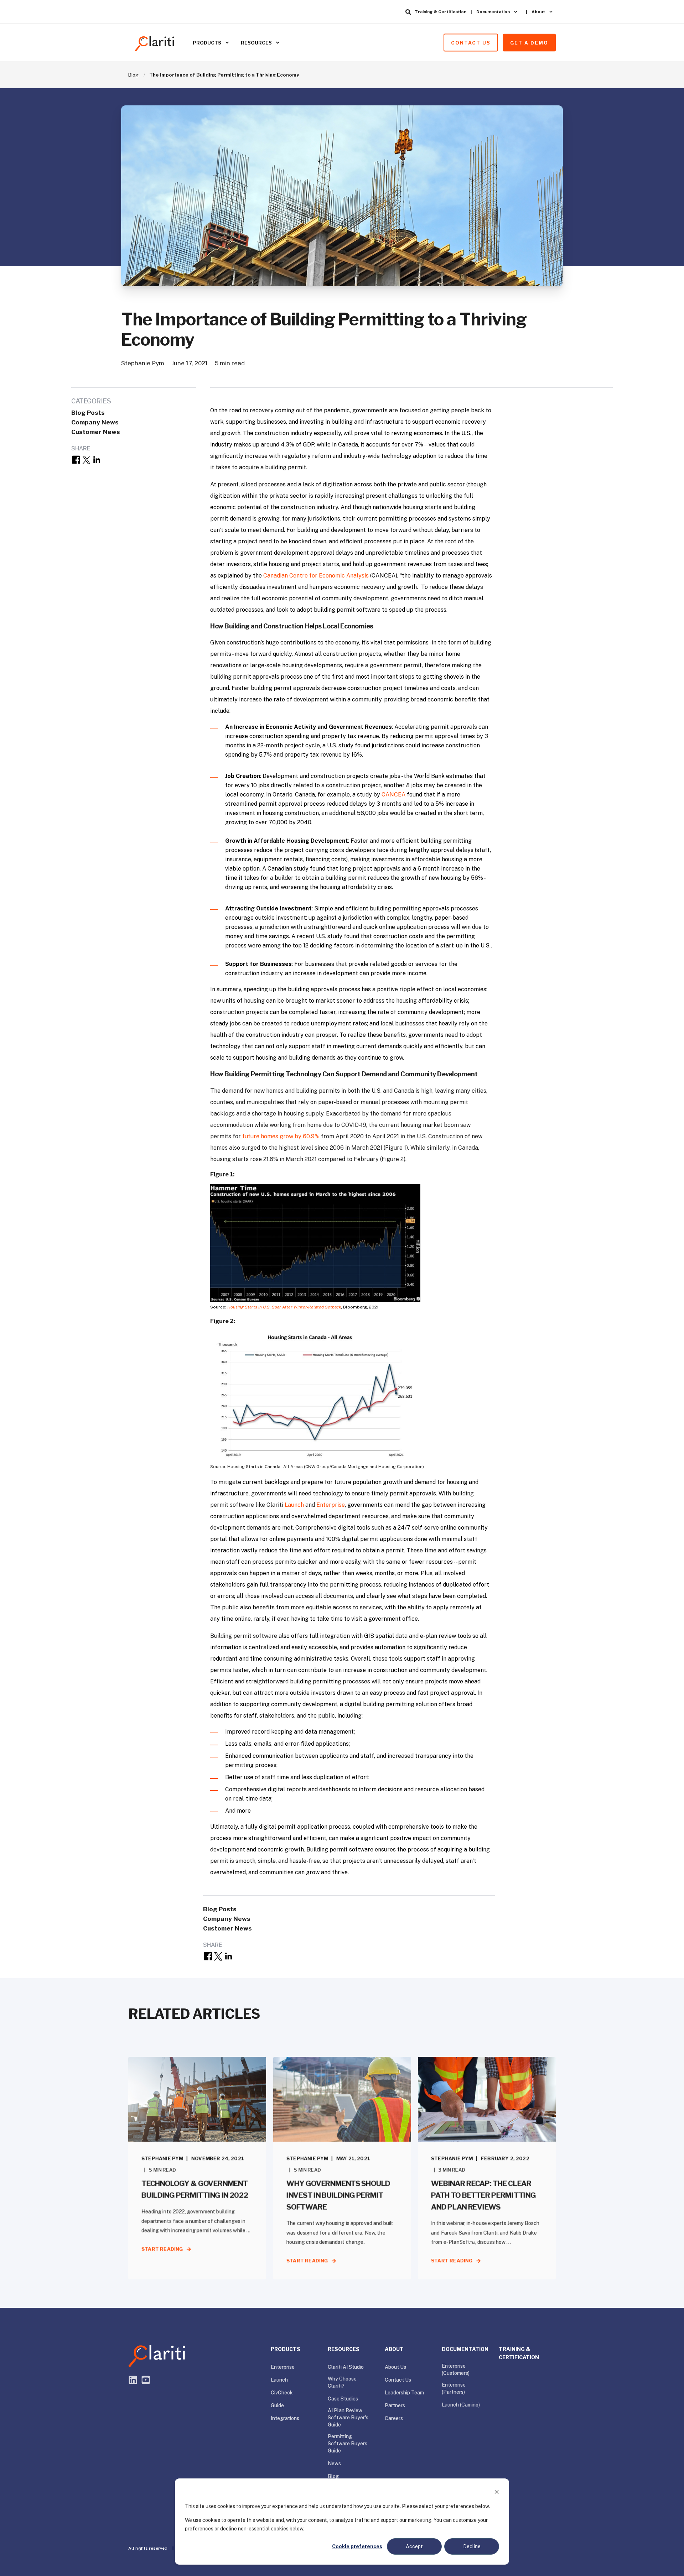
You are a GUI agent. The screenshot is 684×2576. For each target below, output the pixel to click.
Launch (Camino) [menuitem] (461, 2405)
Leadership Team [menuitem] (404, 2393)
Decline (472, 2546)
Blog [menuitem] (333, 2476)
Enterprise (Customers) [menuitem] (456, 2369)
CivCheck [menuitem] (282, 2393)
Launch (294, 1505)
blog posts (88, 413)
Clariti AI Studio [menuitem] (346, 2367)
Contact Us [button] (471, 42)
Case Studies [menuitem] (343, 2399)
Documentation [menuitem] (493, 12)
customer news (96, 432)
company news (95, 422)
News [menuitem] (334, 2463)
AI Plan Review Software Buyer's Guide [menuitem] (348, 2418)
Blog (133, 75)
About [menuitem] (538, 12)
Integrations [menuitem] (285, 2418)
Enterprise (331, 1505)
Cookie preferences (357, 2546)
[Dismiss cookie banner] (497, 2493)
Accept (414, 2546)
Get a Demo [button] (529, 42)
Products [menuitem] (207, 42)
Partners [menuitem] (395, 2405)
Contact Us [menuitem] (398, 2380)
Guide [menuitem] (277, 2405)
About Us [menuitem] (395, 2367)
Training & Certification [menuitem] (441, 12)
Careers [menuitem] (394, 2418)
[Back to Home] (155, 42)
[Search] (408, 12)
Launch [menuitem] (279, 2380)
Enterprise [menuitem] (283, 2367)
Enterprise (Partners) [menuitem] (454, 2388)
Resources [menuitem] (256, 42)
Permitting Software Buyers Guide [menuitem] (348, 2444)
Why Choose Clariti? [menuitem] (342, 2382)
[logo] (157, 2356)
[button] (14, 2562)
